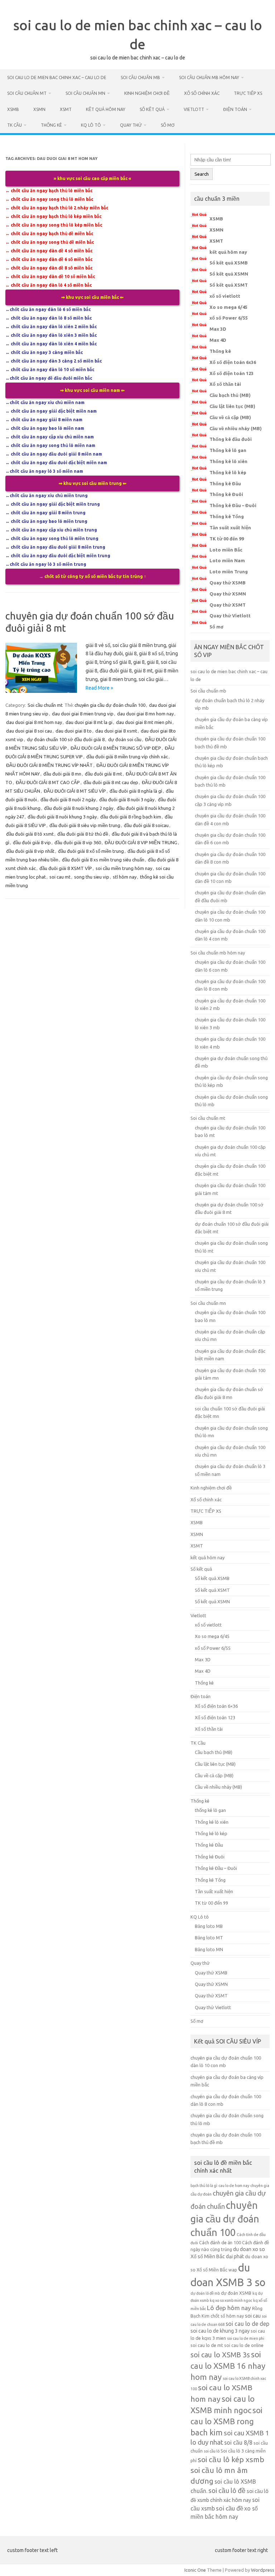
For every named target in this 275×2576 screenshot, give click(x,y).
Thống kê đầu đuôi (231, 439)
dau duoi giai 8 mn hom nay (145, 714)
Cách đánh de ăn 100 (220, 2242)
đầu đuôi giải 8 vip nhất (30, 851)
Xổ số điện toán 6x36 (233, 362)
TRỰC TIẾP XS (248, 93)
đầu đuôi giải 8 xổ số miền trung (91, 851)
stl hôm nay (125, 877)
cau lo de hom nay (234, 2186)
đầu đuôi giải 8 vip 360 (78, 842)
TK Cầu (15, 125)
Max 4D (218, 340)
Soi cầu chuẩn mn (85, 93)
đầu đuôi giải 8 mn (62, 774)
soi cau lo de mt (207, 2345)
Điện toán (235, 109)
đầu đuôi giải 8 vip (32, 842)
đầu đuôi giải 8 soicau (146, 825)
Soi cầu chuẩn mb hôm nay (209, 77)
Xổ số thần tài (225, 384)
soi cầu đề (230, 2508)
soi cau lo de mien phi (246, 2338)
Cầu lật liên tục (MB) (232, 406)
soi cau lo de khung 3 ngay (220, 2331)
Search (202, 174)
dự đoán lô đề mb (205, 2293)
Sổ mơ (168, 125)
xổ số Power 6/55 (229, 318)
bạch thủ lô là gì (204, 2186)
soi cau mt (60, 877)
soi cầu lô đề (227, 2491)
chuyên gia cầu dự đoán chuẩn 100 (110, 705)
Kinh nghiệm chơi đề (147, 93)
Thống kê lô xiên (228, 461)
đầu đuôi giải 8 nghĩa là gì (136, 791)
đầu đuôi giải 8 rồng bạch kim (131, 817)
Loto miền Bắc (226, 550)
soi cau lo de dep (247, 2324)
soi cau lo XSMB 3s (220, 2355)
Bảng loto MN (209, 1949)
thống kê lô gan (210, 1810)
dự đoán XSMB (236, 2293)
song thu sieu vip (92, 877)
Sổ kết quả (152, 109)
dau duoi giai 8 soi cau (29, 731)
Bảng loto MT (209, 1938)
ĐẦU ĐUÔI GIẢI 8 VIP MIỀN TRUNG (141, 842)
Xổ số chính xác (202, 93)
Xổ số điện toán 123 (231, 373)
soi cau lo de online (244, 2345)
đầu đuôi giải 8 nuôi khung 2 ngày (79, 808)
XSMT (66, 109)
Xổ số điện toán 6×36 (216, 1706)
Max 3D (218, 329)
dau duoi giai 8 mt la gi (89, 722)
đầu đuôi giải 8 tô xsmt (30, 834)
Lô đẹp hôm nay (229, 2308)
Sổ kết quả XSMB (229, 263)
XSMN (39, 109)
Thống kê (51, 125)
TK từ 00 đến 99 (227, 539)
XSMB (13, 109)
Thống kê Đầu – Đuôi (233, 505)
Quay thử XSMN (228, 594)
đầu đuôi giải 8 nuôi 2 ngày (68, 799)
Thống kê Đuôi (226, 494)
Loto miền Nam (227, 560)
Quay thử (131, 125)
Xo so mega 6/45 (228, 307)
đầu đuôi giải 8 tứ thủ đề (83, 834)
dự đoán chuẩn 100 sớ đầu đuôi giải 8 (66, 739)
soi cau (253, 2316)
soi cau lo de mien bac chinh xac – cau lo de (57, 77)
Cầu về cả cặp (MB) (230, 417)
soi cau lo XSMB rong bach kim (226, 2421)
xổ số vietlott (225, 296)
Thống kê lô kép (228, 472)
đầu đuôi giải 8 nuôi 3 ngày (127, 799)
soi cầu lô (212, 2451)
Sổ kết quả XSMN (229, 274)
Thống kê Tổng (227, 516)
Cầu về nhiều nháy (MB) (236, 428)
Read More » (99, 688)
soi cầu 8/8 (238, 2443)
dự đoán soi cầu (125, 739)
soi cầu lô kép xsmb (231, 2459)
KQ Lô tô (91, 125)
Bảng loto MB (209, 1926)
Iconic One (195, 2570)
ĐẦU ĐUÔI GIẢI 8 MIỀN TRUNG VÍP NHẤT (49, 765)
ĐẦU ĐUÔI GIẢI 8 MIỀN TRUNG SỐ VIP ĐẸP (116, 748)
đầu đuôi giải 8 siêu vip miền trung (85, 825)
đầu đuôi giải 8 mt (103, 774)
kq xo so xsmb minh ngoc (231, 2300)
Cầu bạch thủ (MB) (230, 395)
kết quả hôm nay (106, 109)
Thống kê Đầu (225, 483)
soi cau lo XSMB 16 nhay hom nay (228, 2366)
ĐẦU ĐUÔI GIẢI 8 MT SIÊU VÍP (75, 791)
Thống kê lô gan (228, 450)
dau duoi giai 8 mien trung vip (83, 714)
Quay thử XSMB (228, 583)
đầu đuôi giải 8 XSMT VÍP (66, 868)
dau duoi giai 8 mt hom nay (34, 722)
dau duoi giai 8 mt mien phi (144, 722)
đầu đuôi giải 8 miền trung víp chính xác (127, 757)
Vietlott (194, 109)
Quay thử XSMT (228, 605)
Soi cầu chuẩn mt (27, 93)
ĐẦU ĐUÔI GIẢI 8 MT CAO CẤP (48, 782)
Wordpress (263, 2570)
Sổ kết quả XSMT (229, 285)
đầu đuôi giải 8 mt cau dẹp (111, 782)
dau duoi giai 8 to (74, 731)
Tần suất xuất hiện (230, 528)
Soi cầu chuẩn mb (140, 77)
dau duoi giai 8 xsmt (116, 731)
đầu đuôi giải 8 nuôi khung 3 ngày (62, 817)
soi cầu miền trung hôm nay (124, 868)
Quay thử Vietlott (230, 616)
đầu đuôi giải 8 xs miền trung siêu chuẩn (103, 860)
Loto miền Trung (229, 572)
